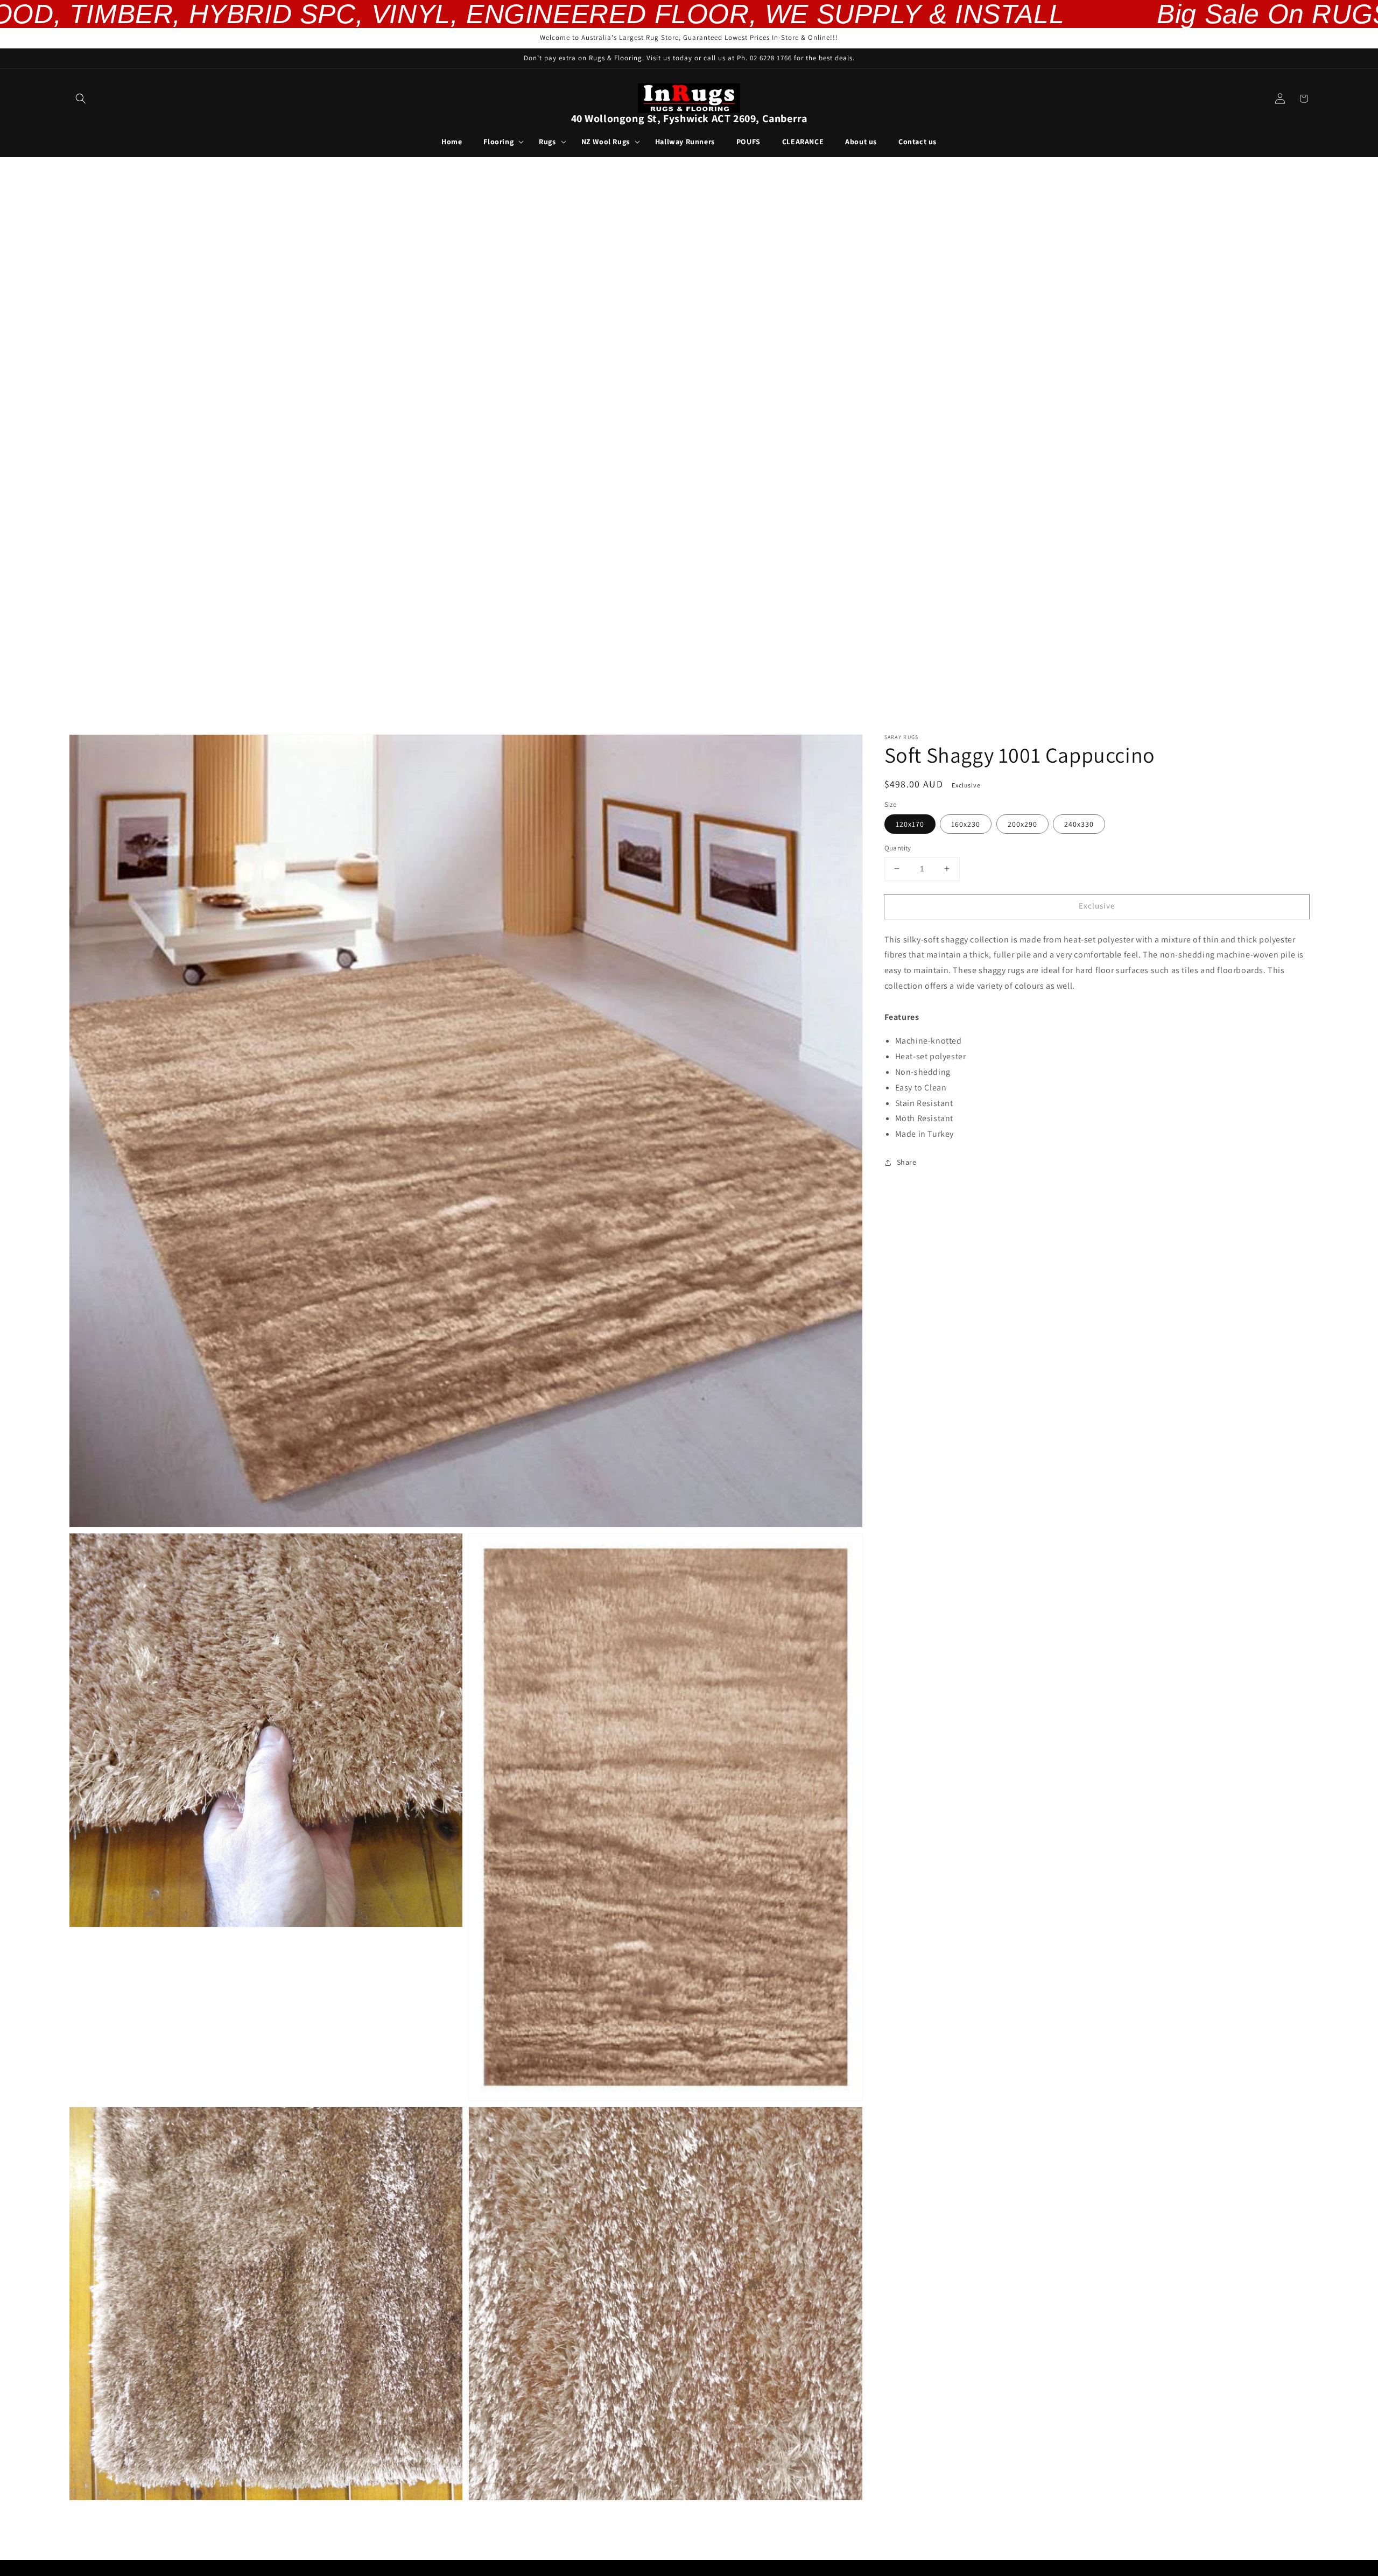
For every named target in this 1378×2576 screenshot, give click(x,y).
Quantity (898, 848)
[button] (81, 98)
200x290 (1022, 824)
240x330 (1079, 824)
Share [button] (907, 1162)
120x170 (910, 824)
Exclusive (1097, 906)
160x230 (966, 824)
